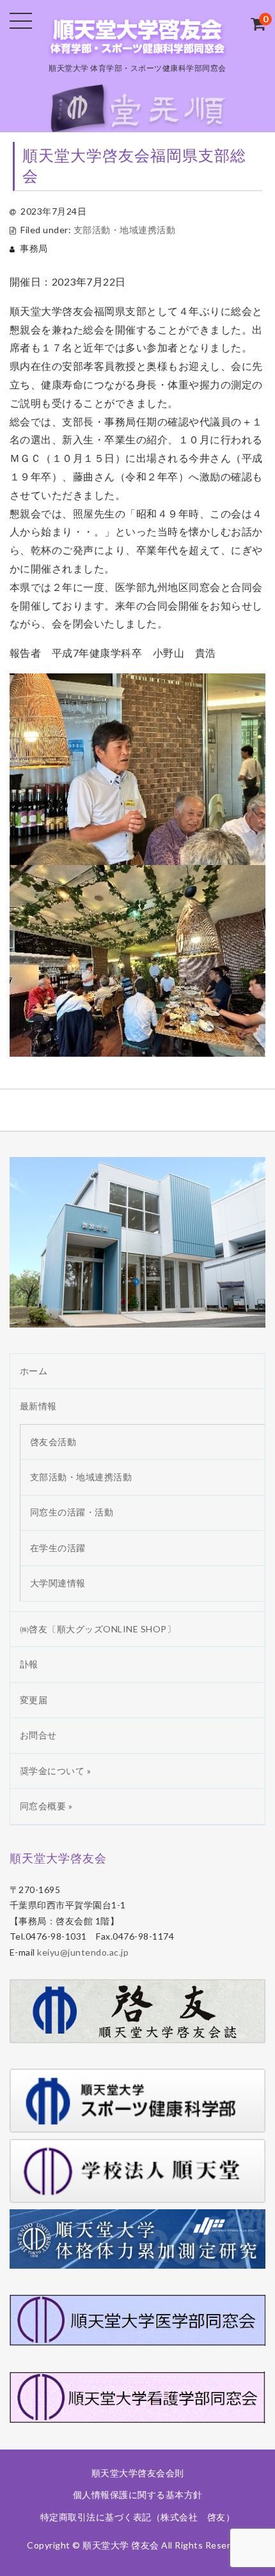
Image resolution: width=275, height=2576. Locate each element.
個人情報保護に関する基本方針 (138, 2495)
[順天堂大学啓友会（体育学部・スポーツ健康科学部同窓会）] (137, 47)
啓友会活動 (53, 1442)
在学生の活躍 (58, 1548)
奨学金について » (56, 1771)
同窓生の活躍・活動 (72, 1512)
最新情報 (38, 1406)
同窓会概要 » (46, 1806)
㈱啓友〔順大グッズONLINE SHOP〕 (98, 1629)
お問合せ (38, 1735)
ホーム (34, 1371)
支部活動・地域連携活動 (125, 230)
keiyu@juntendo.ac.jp (83, 1952)
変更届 (34, 1700)
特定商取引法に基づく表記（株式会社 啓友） (138, 2517)
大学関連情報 (58, 1583)
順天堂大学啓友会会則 (138, 2473)
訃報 (29, 1664)
